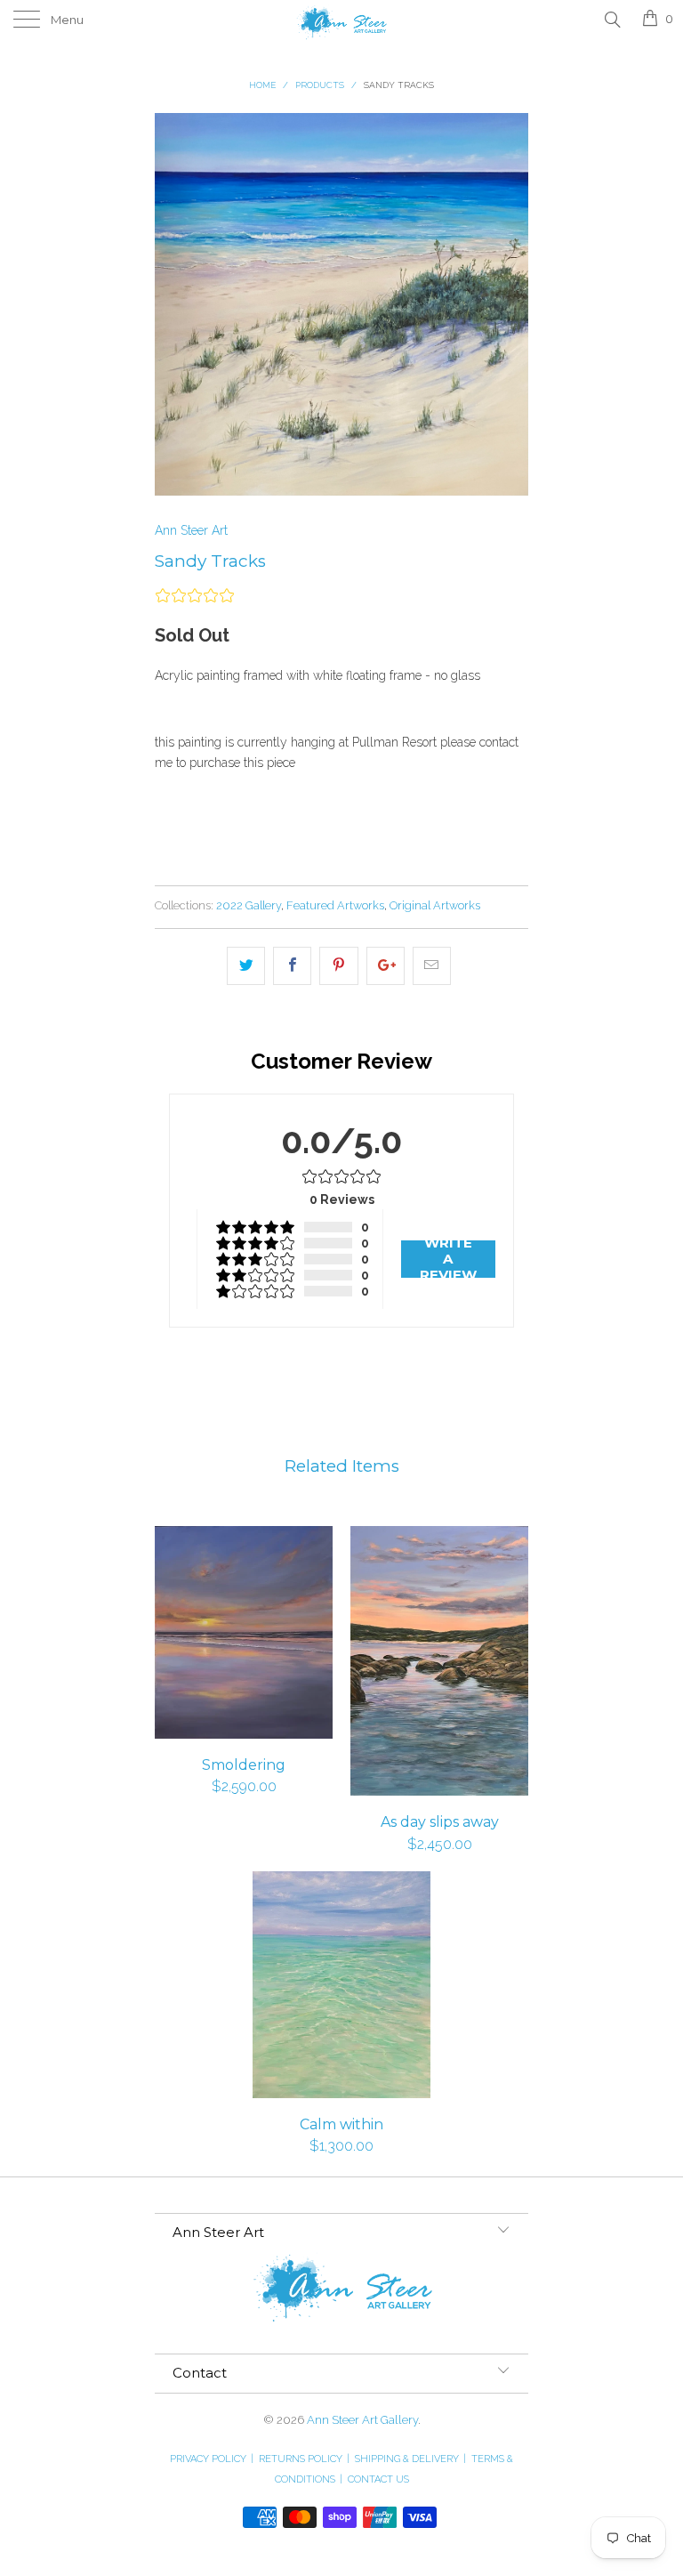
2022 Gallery (249, 905)
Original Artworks (435, 905)
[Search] (611, 19)
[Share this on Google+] (386, 965)
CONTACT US (378, 2479)
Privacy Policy (212, 2459)
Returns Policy (304, 2459)
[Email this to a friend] (432, 965)
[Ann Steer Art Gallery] (341, 20)
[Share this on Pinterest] (338, 965)
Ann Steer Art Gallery (362, 2420)
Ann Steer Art (191, 530)
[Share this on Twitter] (246, 965)
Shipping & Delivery (410, 2459)
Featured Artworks (335, 905)
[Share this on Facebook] (292, 965)
